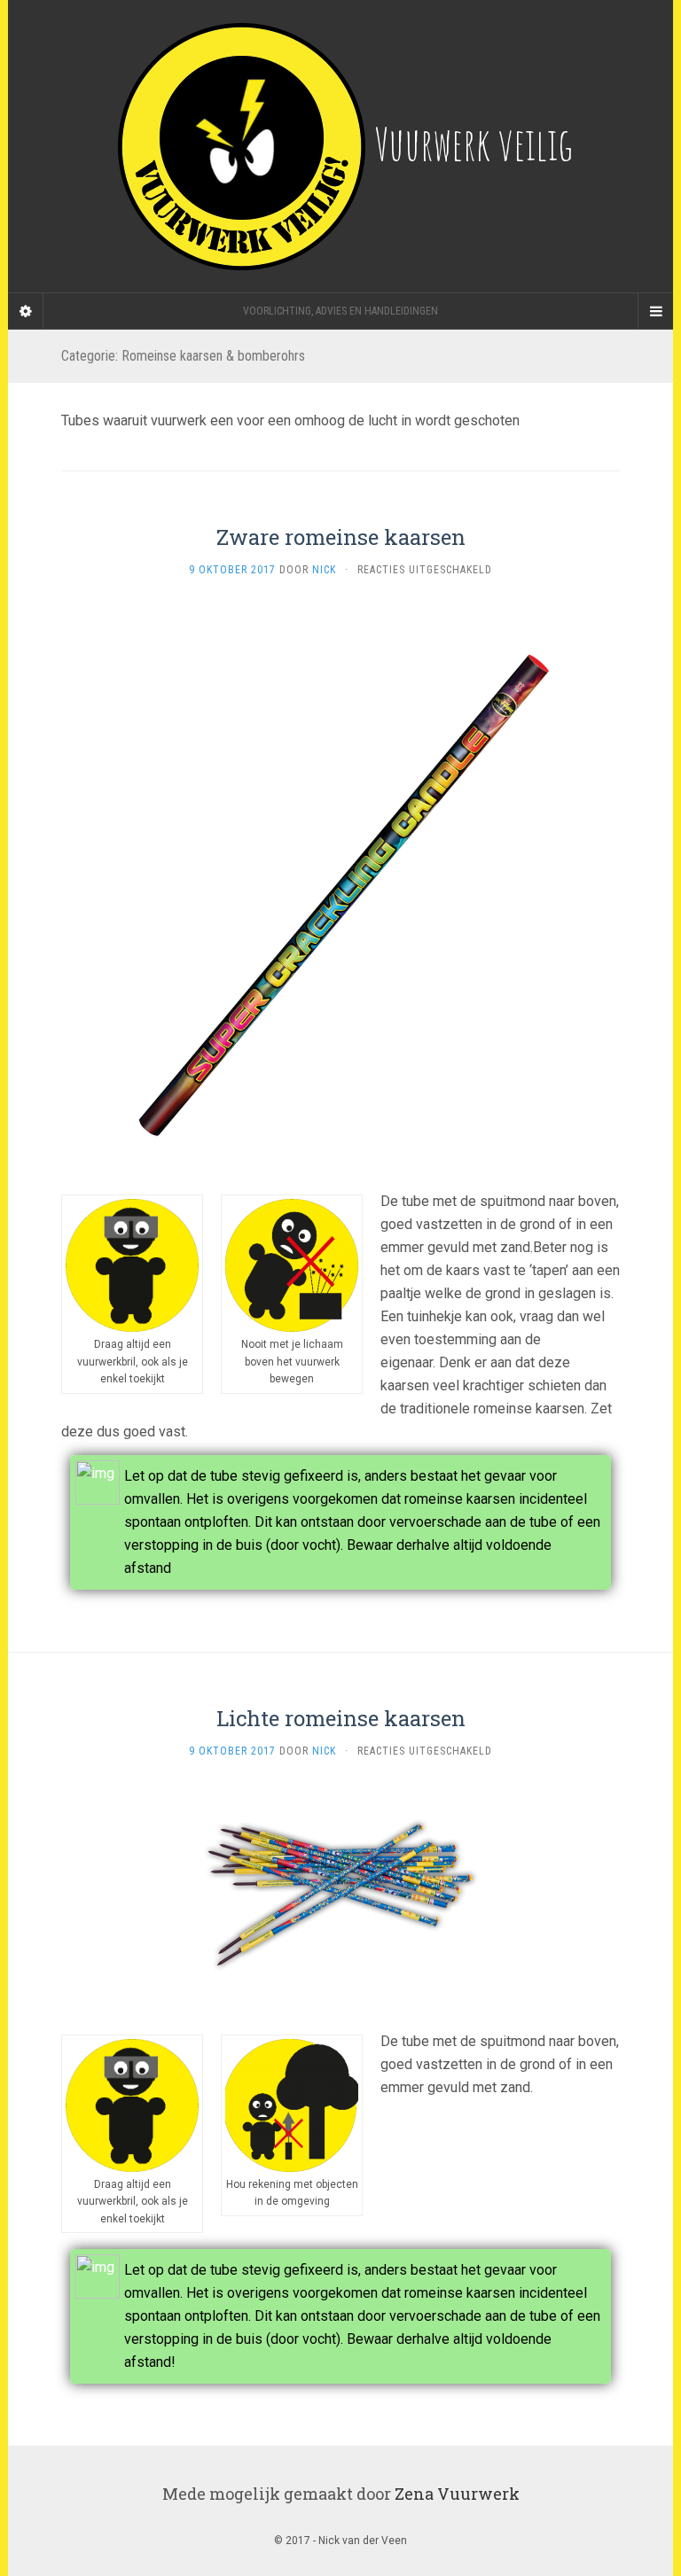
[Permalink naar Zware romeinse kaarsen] (340, 884)
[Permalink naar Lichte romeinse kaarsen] (341, 1894)
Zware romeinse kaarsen (341, 537)
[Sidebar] (26, 311)
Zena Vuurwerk (457, 2494)
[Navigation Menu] (655, 311)
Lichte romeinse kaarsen (341, 1718)
